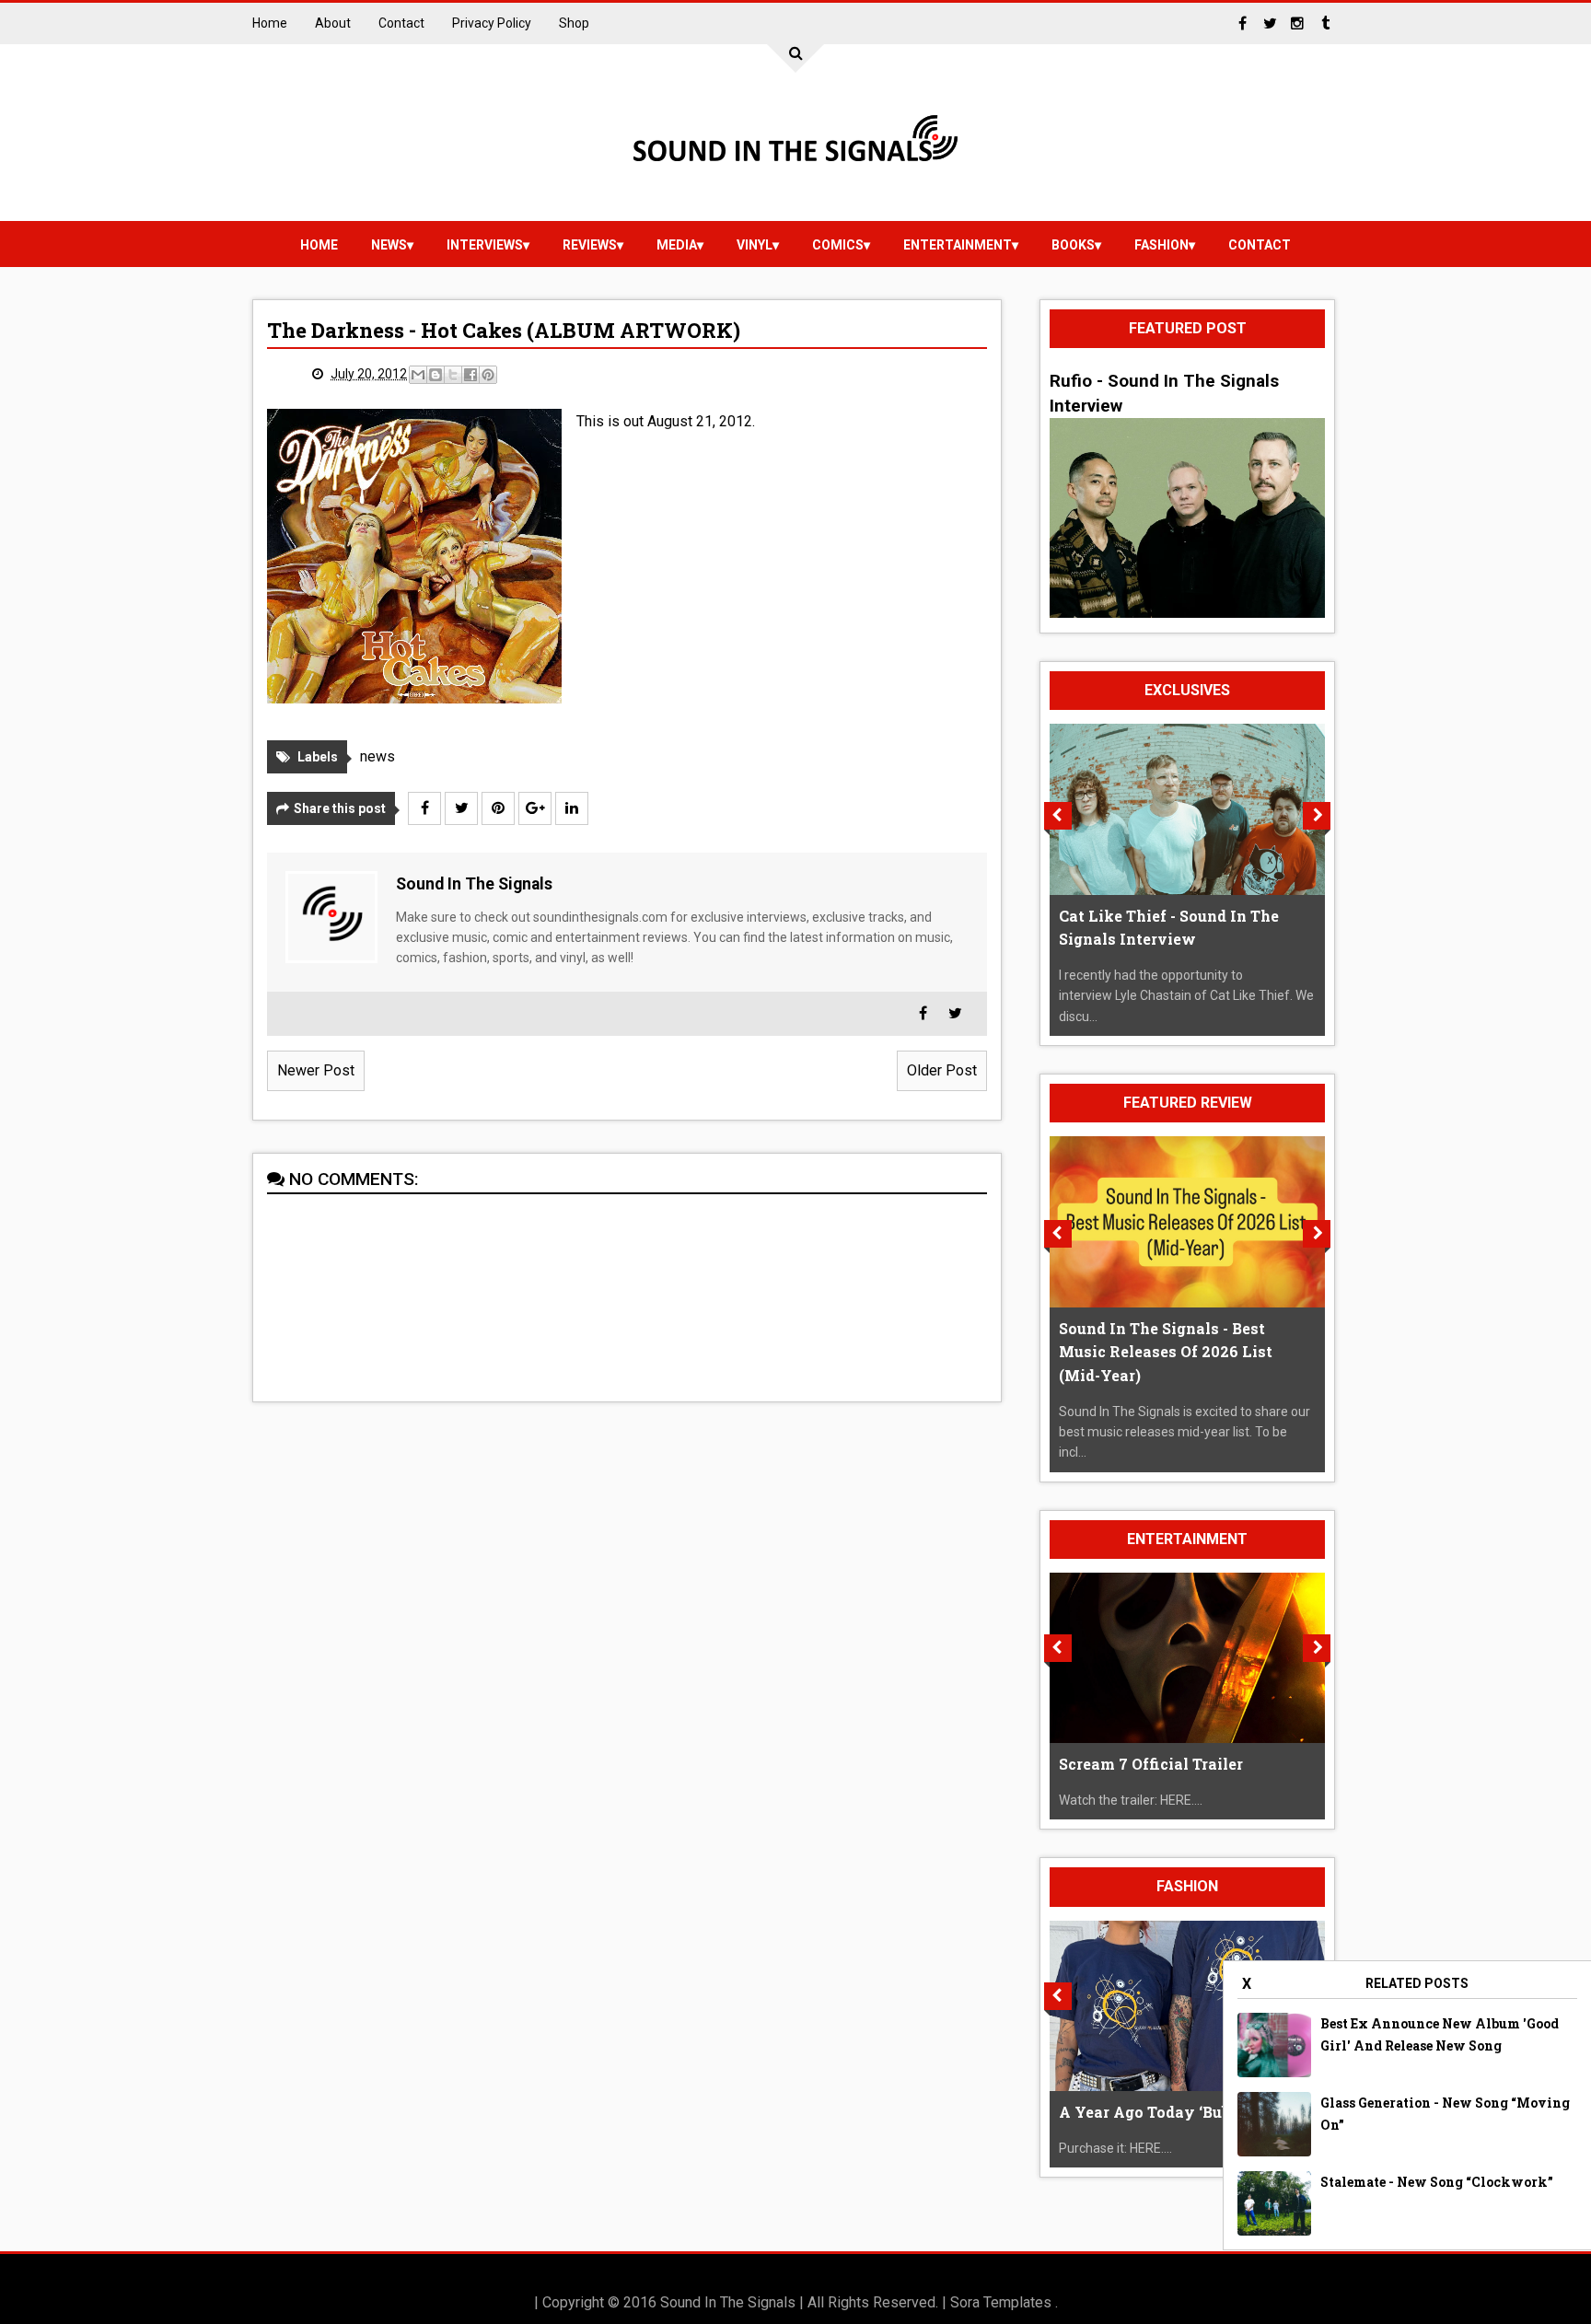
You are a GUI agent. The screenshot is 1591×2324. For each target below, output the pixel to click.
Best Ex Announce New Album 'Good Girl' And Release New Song (1440, 2034)
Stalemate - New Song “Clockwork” (1437, 2182)
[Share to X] (453, 375)
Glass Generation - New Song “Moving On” (1445, 2114)
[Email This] (418, 375)
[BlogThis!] (435, 375)
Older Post (942, 1070)
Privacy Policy (492, 23)
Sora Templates (1001, 2302)
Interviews (485, 245)
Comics (838, 245)
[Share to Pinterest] (488, 375)
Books (1073, 245)
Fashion (1161, 245)
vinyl (755, 245)
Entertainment (958, 245)
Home (270, 23)
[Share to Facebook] (470, 375)
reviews (590, 245)
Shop (574, 23)
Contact (401, 23)
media (677, 245)
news (389, 245)
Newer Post (316, 1070)
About (333, 23)
